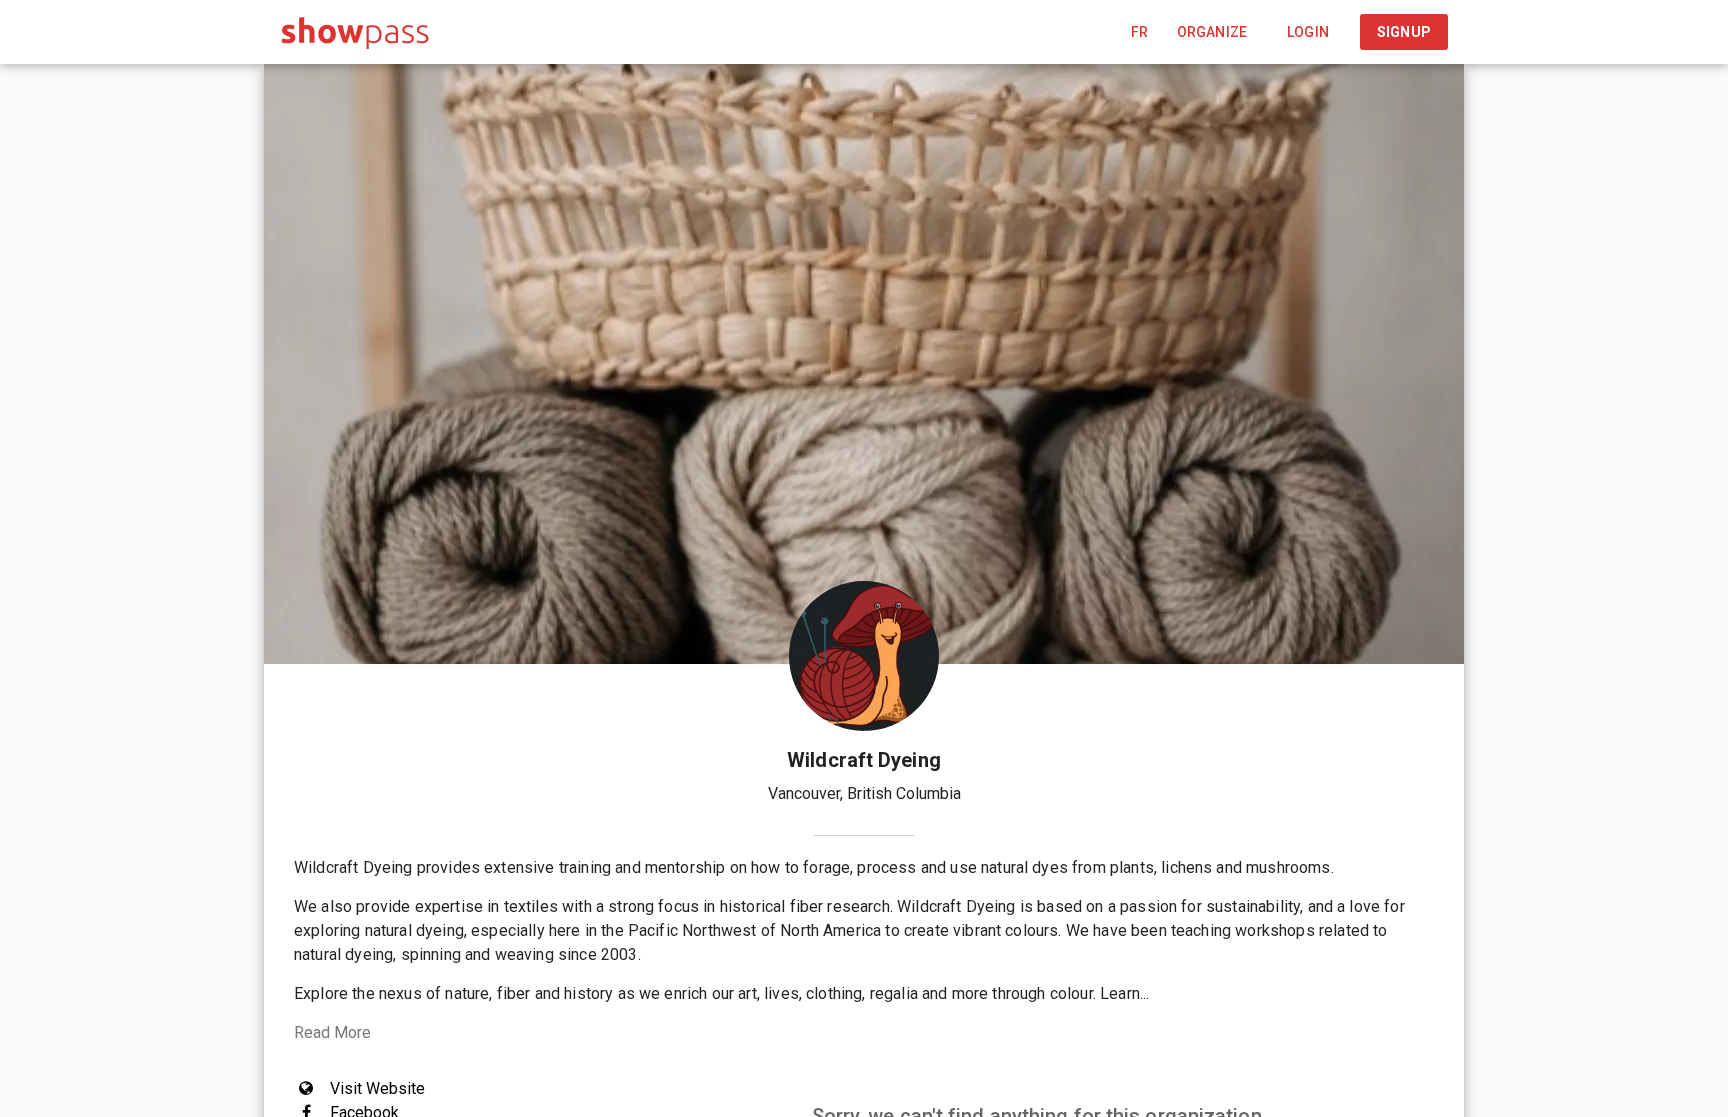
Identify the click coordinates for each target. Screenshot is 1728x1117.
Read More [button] (332, 1032)
